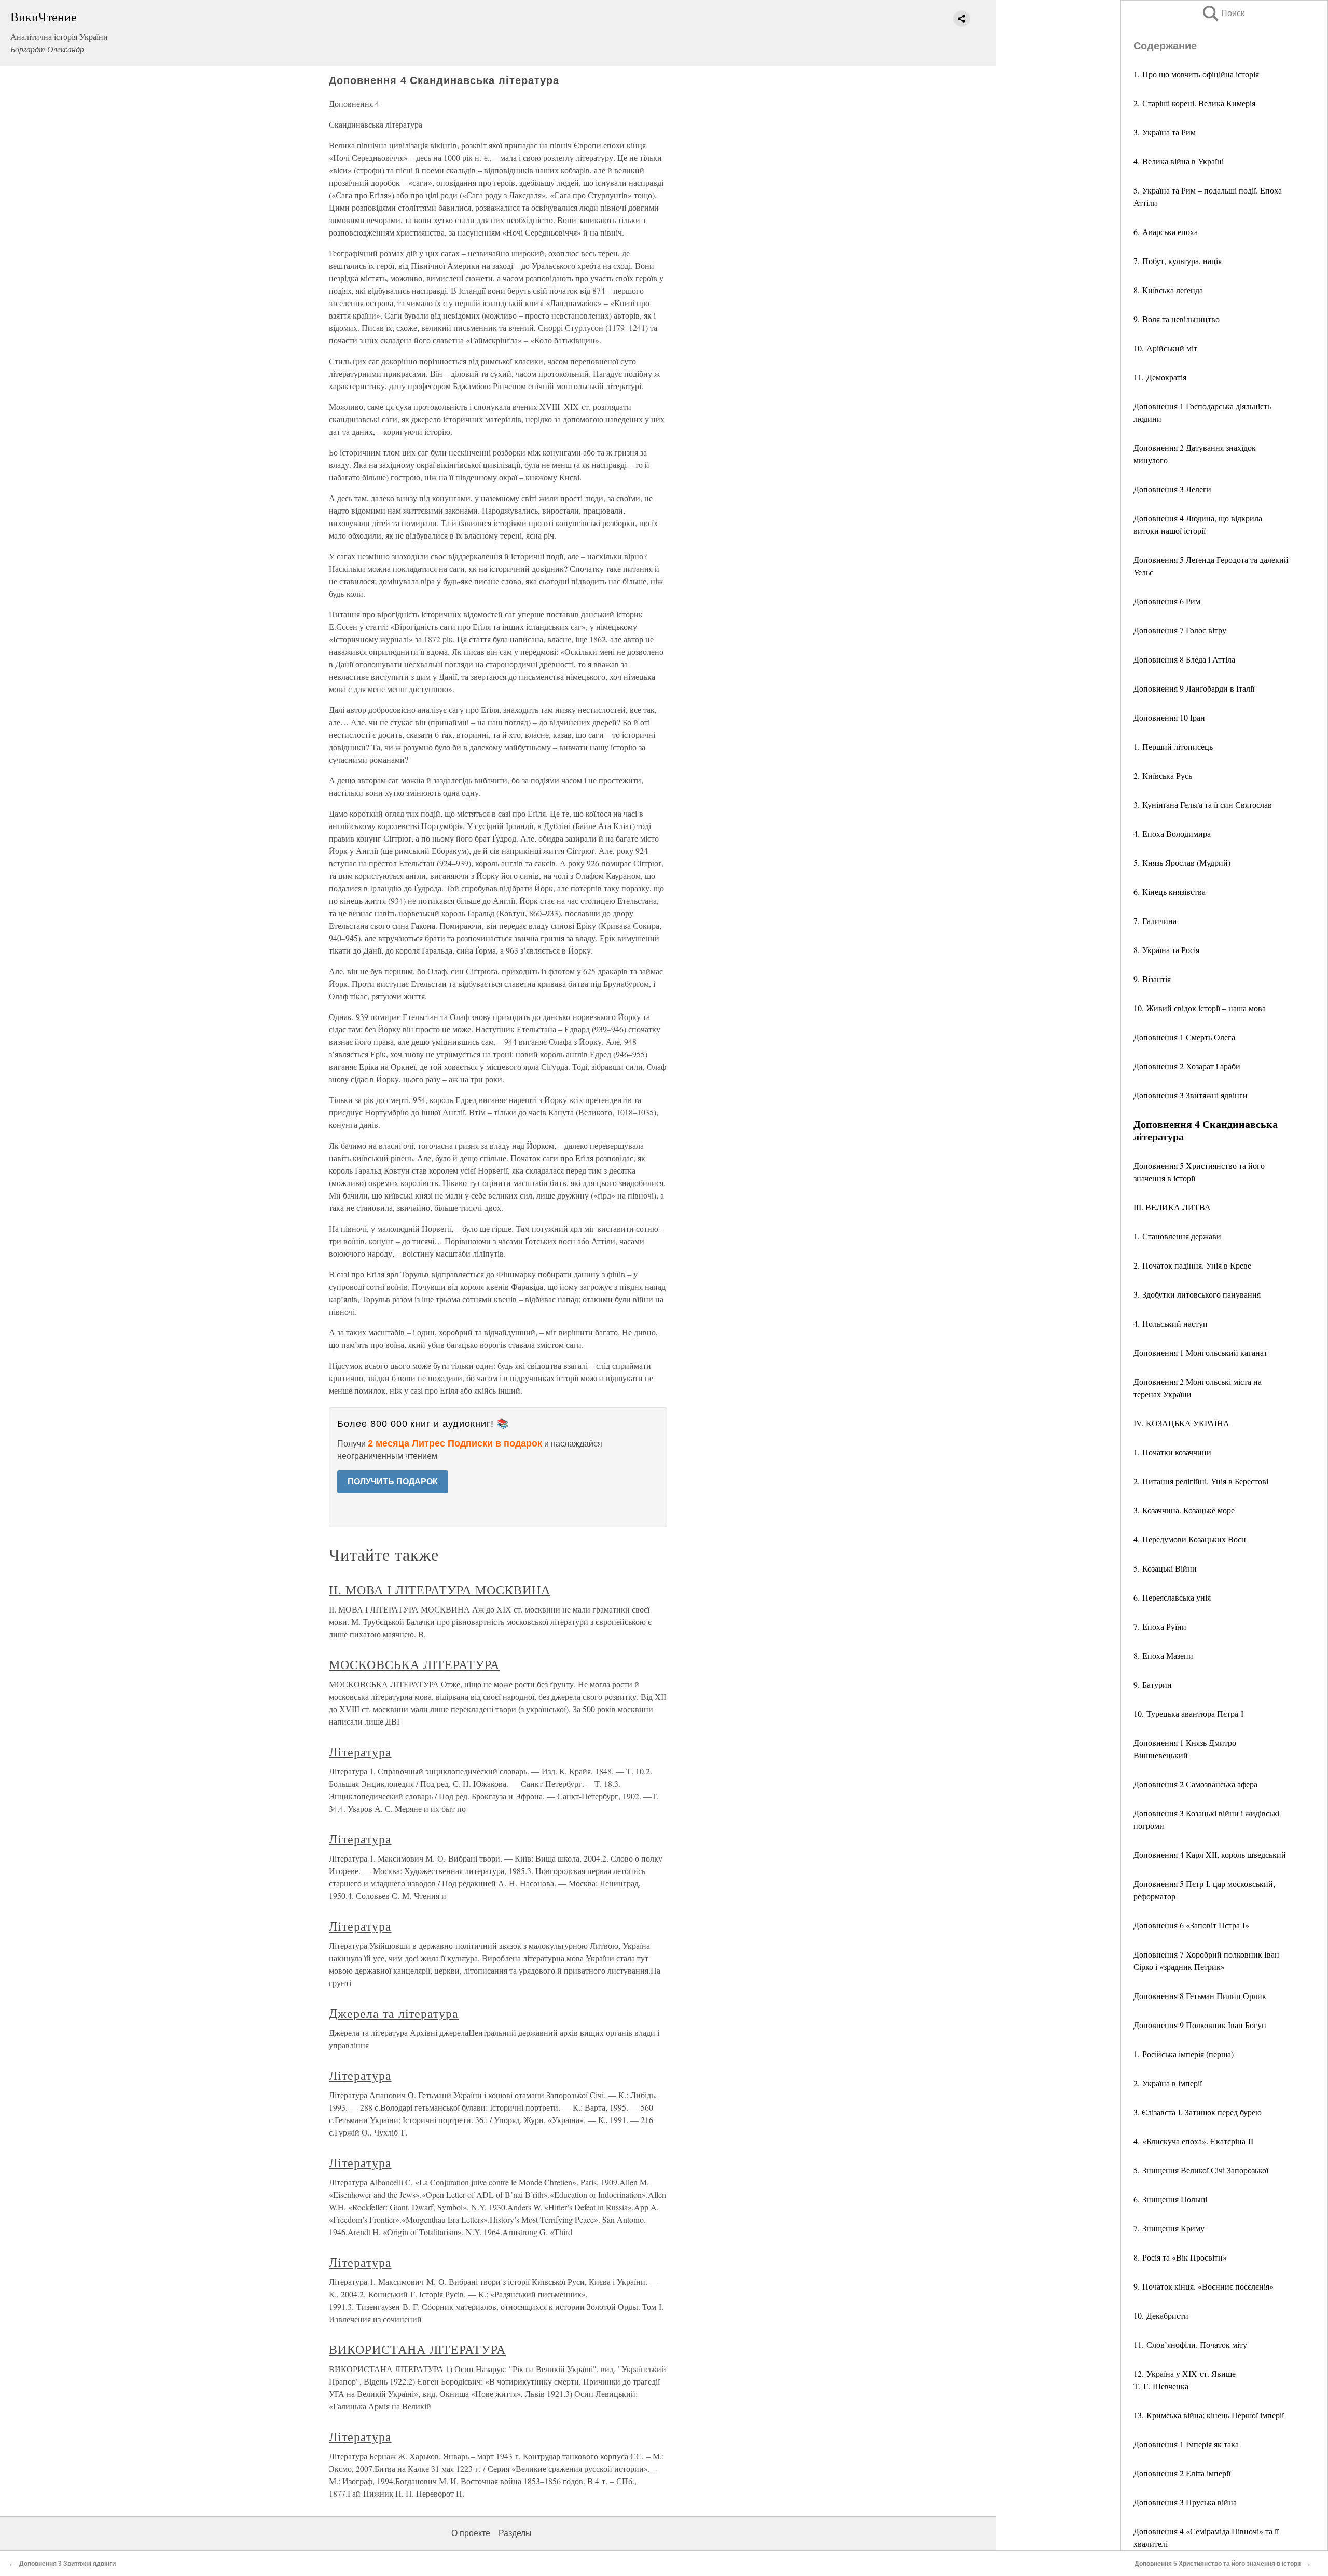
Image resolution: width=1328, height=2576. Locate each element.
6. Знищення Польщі (1170, 2199)
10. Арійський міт (1165, 348)
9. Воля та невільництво (1177, 319)
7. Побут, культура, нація (1178, 261)
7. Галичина (1155, 921)
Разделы (515, 2533)
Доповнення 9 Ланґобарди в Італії (1194, 688)
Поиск (1223, 13)
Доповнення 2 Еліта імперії (1182, 2473)
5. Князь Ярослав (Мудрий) (1182, 863)
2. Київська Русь (1163, 775)
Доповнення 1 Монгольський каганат (1200, 1352)
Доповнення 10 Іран (1169, 717)
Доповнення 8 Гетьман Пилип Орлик (1200, 1996)
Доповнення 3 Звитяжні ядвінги (1191, 1095)
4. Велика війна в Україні (1179, 161)
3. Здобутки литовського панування (1197, 1294)
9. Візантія (1152, 979)
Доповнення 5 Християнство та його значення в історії (1218, 2564)
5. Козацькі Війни (1165, 1568)
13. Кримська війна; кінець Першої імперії (1209, 2415)
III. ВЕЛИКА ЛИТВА (1172, 1207)
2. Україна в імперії (1168, 2083)
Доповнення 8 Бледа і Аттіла (1184, 659)
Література (360, 1752)
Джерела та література (394, 2013)
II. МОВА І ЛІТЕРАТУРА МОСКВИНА (440, 1590)
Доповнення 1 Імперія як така (1186, 2444)
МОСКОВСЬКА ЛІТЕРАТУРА (414, 1664)
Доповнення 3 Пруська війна (1185, 2502)
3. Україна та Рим (1165, 132)
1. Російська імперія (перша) (1184, 2054)
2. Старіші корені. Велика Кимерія (1194, 103)
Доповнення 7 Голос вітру (1180, 630)
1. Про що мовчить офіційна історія (1196, 74)
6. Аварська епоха (1166, 232)
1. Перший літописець (1173, 746)
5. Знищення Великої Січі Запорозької (1201, 2170)
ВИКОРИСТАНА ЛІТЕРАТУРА (417, 2349)
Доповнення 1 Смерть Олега (1184, 1037)
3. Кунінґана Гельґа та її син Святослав (1203, 804)
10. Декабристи (1161, 2315)
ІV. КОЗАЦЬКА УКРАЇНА (1181, 1423)
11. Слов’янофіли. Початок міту (1190, 2344)
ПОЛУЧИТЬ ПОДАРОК (393, 1482)
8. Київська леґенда (1168, 290)
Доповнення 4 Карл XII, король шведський (1210, 1855)
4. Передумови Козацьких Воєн (1190, 1539)
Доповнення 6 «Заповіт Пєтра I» (1191, 1925)
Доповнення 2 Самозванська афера (1195, 1784)
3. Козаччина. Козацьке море (1184, 1510)
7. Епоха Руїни (1160, 1626)
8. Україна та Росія (1166, 950)
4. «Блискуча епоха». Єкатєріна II (1193, 2141)
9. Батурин (1153, 1684)
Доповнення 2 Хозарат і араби (1187, 1066)
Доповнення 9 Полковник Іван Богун (1200, 2025)
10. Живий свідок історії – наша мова (1200, 1008)
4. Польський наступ (1171, 1323)
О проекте (471, 2533)
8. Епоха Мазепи (1163, 1655)
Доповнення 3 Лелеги (1172, 489)
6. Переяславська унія (1172, 1597)
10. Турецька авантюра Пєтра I (1188, 1713)
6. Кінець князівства (1170, 892)
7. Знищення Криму (1169, 2228)
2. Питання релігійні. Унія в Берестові (1201, 1481)
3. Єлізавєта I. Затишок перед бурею (1198, 2112)
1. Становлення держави (1177, 1236)
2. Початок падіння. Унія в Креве (1192, 1265)
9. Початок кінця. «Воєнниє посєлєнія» (1203, 2286)
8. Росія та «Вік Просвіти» (1180, 2257)
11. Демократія (1160, 377)
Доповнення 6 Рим (1167, 601)
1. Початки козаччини (1172, 1452)
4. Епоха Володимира (1172, 834)
